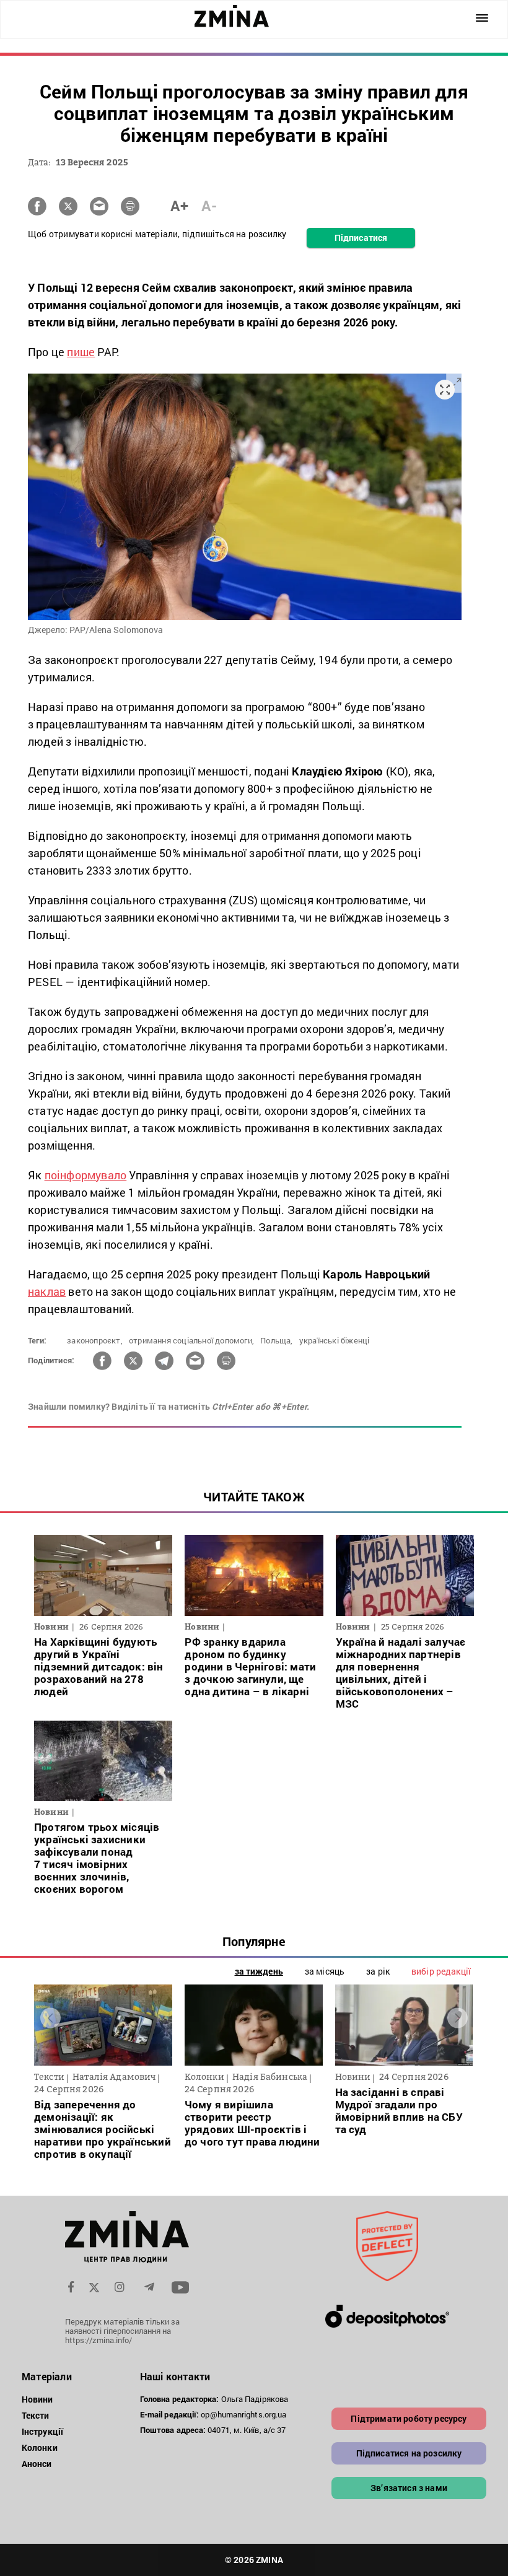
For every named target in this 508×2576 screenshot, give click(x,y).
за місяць (325, 1971)
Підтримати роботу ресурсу (409, 2418)
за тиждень (259, 1971)
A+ (179, 206)
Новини (37, 2399)
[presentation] (50, 2018)
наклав (47, 1291)
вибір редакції (441, 1971)
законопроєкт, (95, 1340)
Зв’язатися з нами (409, 2488)
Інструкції (42, 2431)
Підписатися (361, 238)
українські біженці (335, 1340)
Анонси (37, 2464)
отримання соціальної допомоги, (191, 1340)
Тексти (36, 2415)
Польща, (276, 1340)
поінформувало (86, 1175)
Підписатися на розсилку (409, 2453)
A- (209, 206)
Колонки (40, 2447)
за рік (378, 1971)
